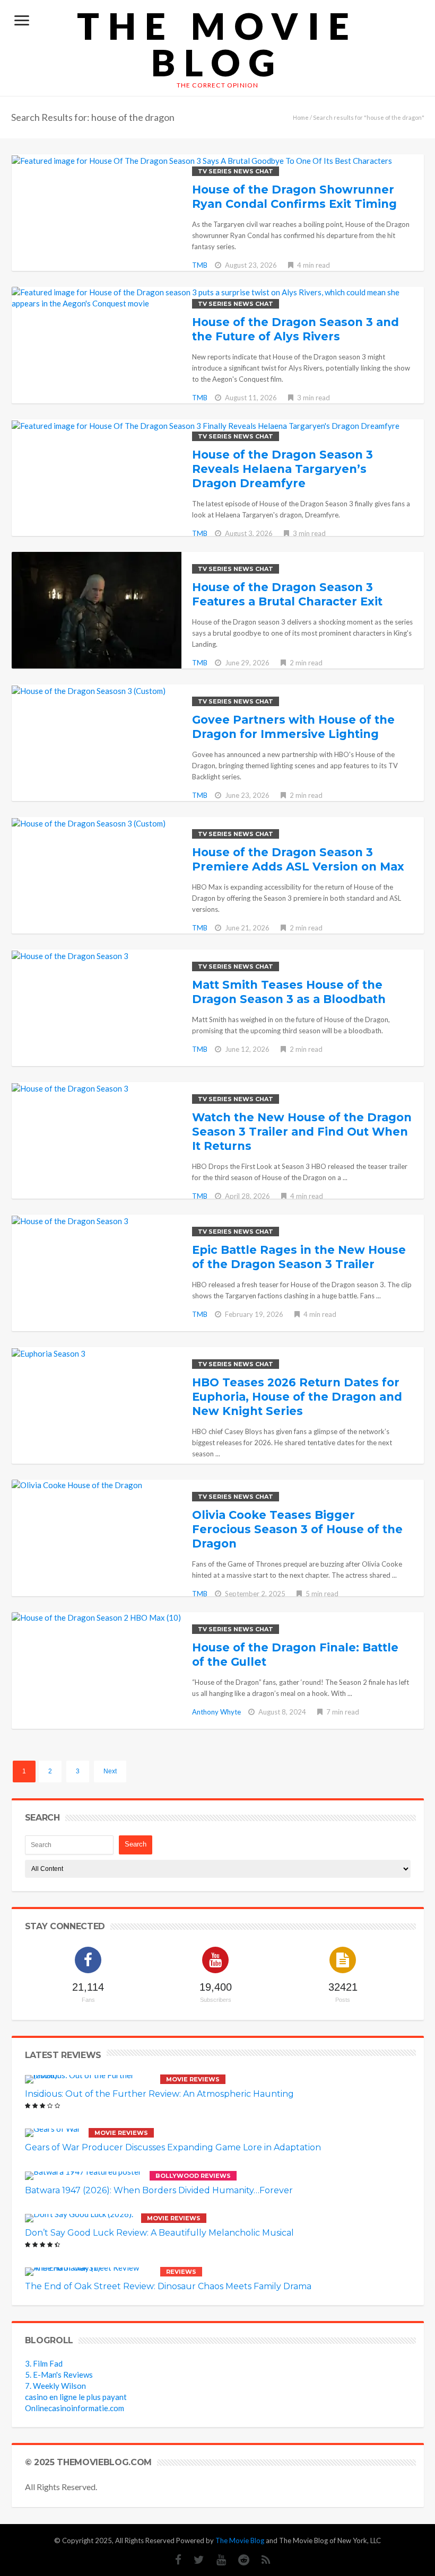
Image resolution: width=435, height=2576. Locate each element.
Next (110, 1771)
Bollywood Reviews (193, 2176)
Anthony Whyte (216, 1712)
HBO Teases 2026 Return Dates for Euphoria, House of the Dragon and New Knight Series (297, 1397)
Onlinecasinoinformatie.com (75, 2408)
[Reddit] (238, 2560)
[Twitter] (194, 2560)
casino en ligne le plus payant (76, 2397)
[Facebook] (173, 2560)
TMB (200, 265)
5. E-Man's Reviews (59, 2375)
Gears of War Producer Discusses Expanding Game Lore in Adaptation (173, 2147)
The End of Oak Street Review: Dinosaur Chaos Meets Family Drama (168, 2286)
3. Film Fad (44, 2363)
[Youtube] (216, 2560)
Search (136, 1844)
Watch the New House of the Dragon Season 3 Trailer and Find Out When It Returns (302, 1132)
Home (301, 117)
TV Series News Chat (236, 171)
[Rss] (261, 2560)
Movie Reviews (193, 2079)
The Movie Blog (217, 44)
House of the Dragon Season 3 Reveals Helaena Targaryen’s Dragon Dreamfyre (282, 469)
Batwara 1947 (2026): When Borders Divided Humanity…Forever (159, 2190)
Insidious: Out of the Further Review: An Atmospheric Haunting (159, 2094)
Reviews (181, 2272)
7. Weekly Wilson (55, 2386)
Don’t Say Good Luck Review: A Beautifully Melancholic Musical (159, 2233)
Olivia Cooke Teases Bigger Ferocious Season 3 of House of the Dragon (297, 1529)
